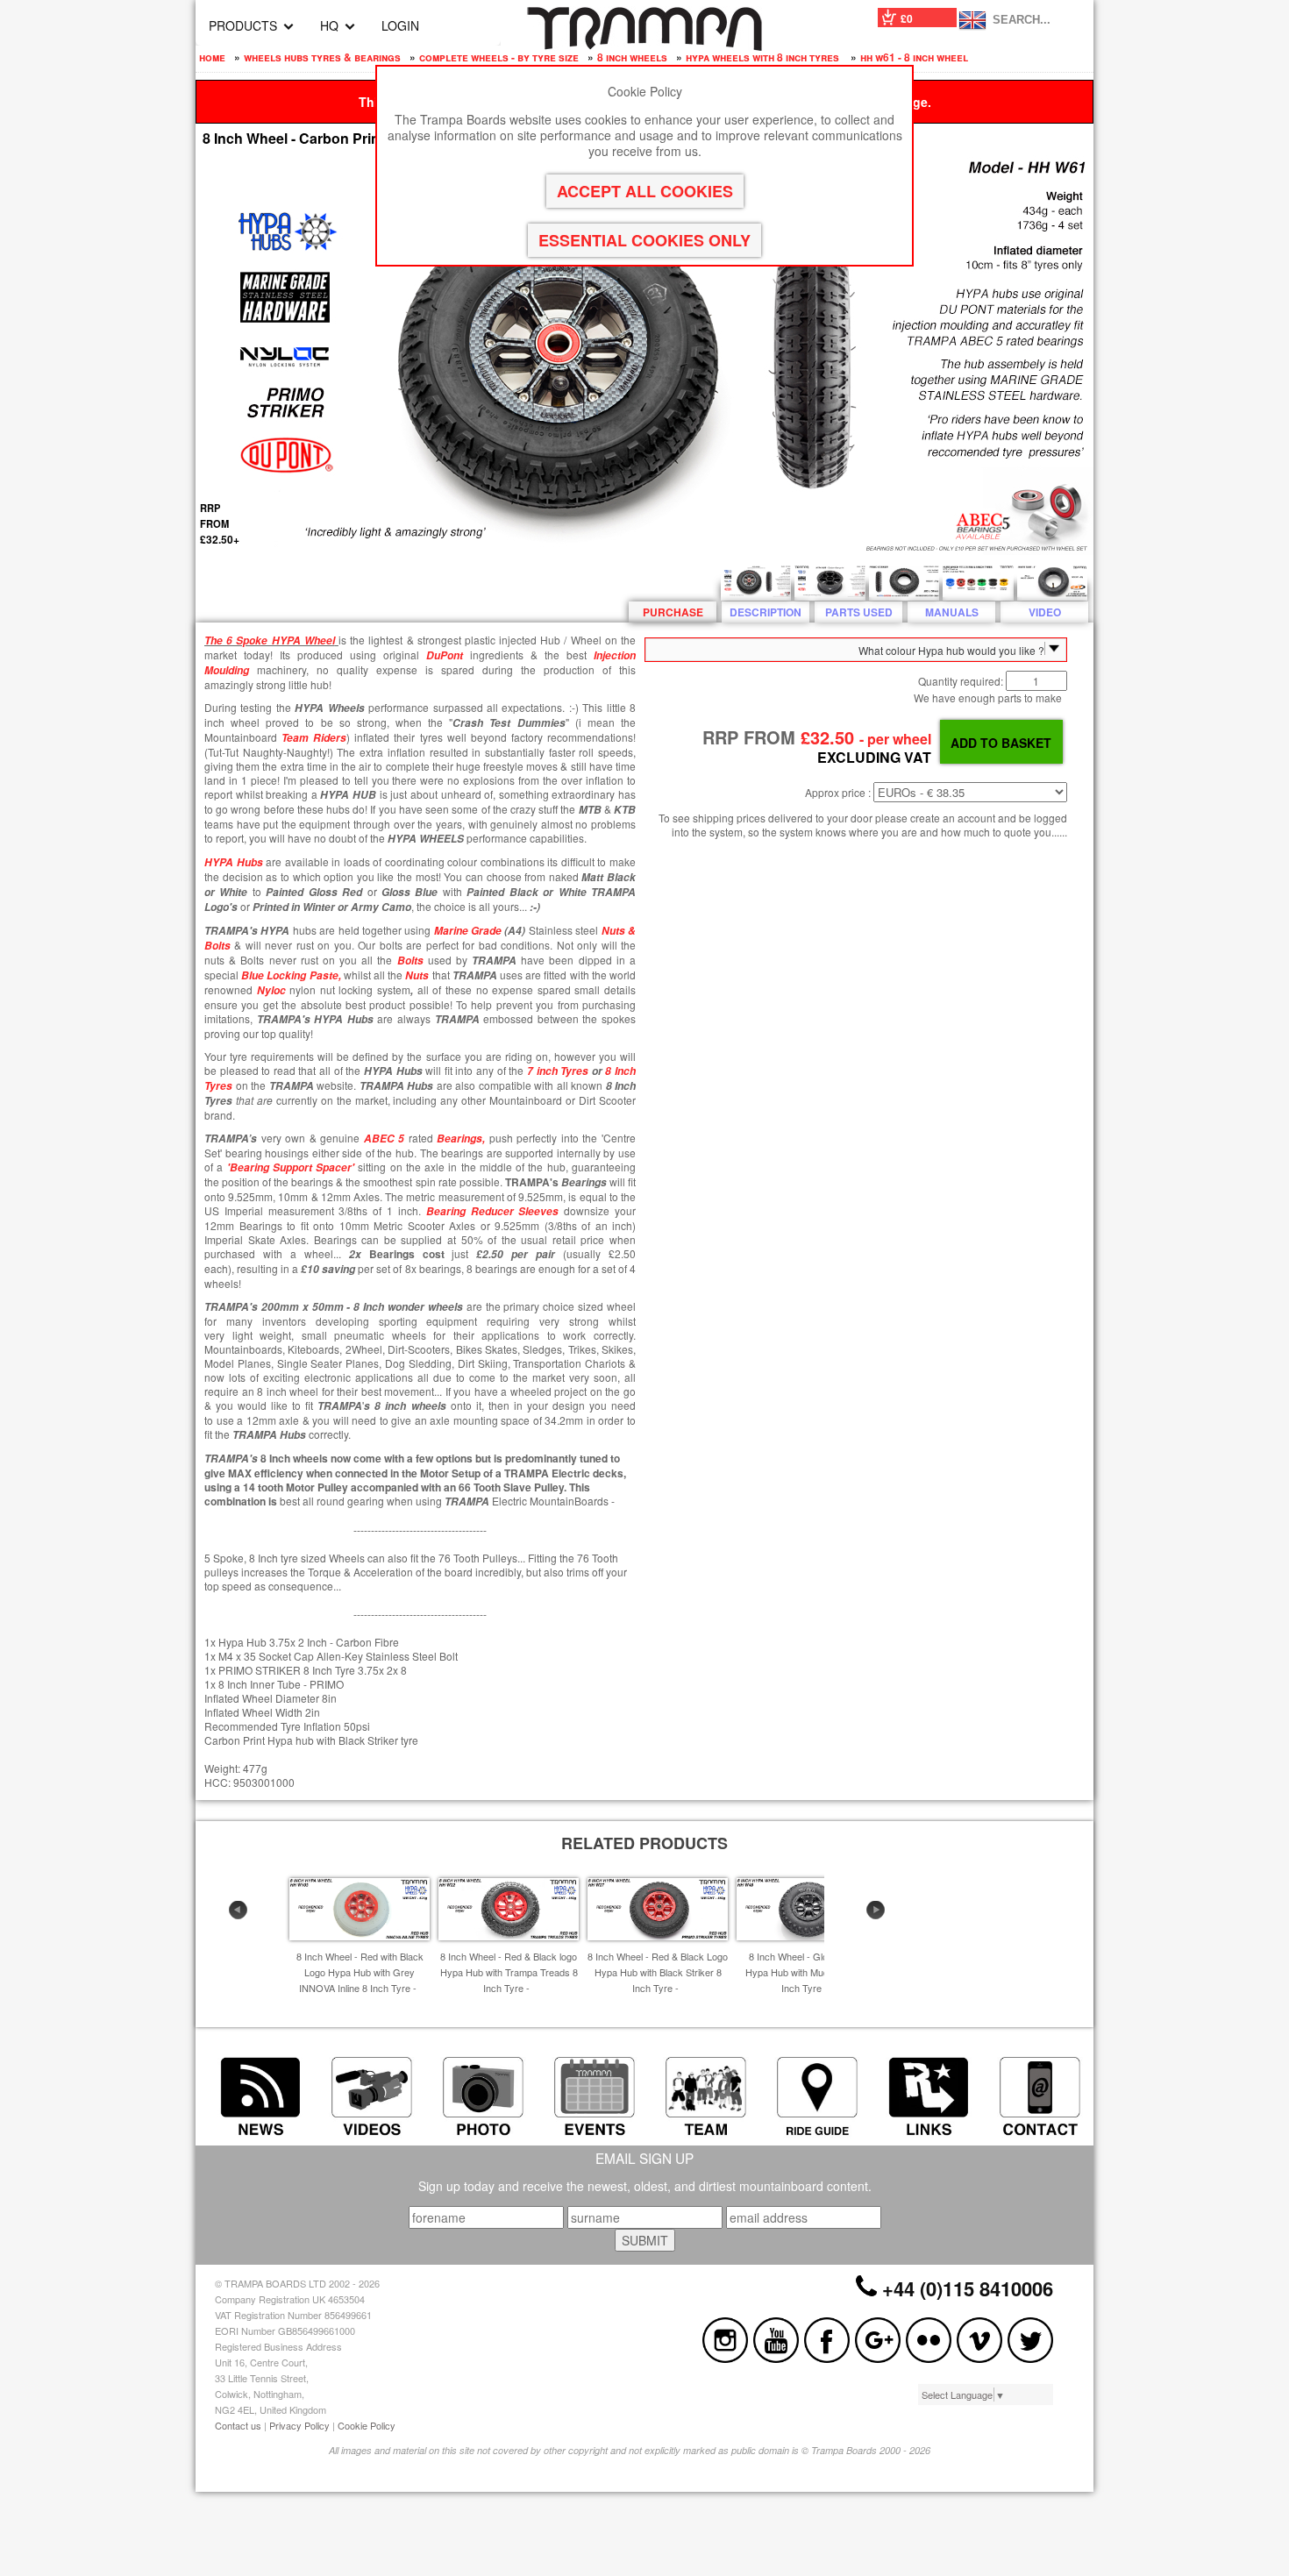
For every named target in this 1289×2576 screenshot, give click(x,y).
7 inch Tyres (558, 1071)
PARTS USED (859, 612)
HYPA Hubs (234, 862)
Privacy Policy (299, 2425)
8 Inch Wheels (632, 57)
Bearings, (461, 1139)
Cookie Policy (367, 2425)
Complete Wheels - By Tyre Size (499, 57)
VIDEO (1045, 612)
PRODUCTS (243, 25)
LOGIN (400, 25)
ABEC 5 (385, 1139)
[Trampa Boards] (644, 46)
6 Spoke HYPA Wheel (279, 640)
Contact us (238, 2425)
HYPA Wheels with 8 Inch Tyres (764, 57)
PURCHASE (673, 612)
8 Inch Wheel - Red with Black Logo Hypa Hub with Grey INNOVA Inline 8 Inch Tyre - (360, 1972)
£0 (907, 18)
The (214, 640)
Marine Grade (468, 931)
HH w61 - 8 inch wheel (914, 57)
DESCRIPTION (766, 612)
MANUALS (952, 612)
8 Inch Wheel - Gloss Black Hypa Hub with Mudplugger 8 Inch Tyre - (807, 1972)
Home (212, 57)
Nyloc (271, 990)
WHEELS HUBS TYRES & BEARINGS (322, 57)
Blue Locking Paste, (291, 975)
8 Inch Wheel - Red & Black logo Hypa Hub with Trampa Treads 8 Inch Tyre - (509, 1972)
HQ (329, 25)
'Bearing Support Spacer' (293, 1167)
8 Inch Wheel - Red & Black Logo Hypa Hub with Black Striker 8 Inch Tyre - (658, 1972)
